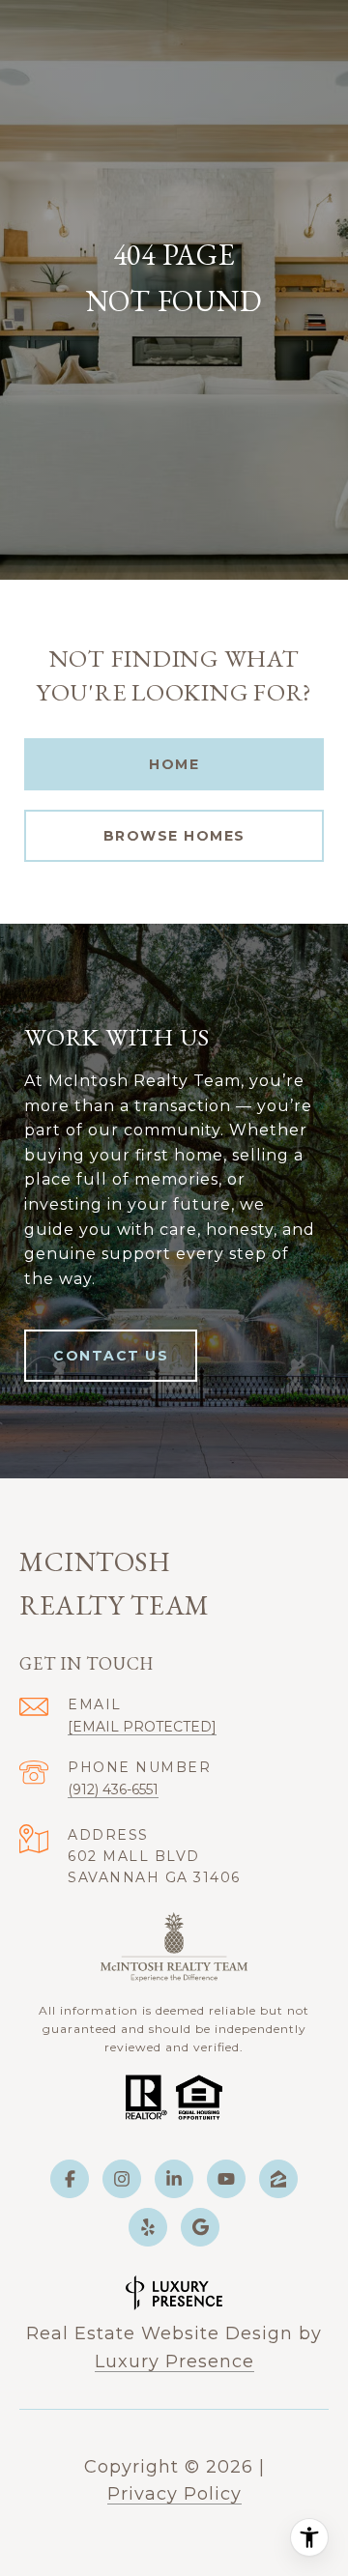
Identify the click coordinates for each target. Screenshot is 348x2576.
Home (174, 764)
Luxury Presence (174, 2361)
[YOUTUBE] (226, 2179)
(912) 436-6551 (113, 1789)
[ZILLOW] (278, 2179)
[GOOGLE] (200, 2227)
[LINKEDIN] (174, 2179)
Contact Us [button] (111, 1356)
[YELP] (148, 2227)
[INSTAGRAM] (122, 2179)
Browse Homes (174, 836)
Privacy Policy (174, 2494)
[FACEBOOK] (70, 2179)
